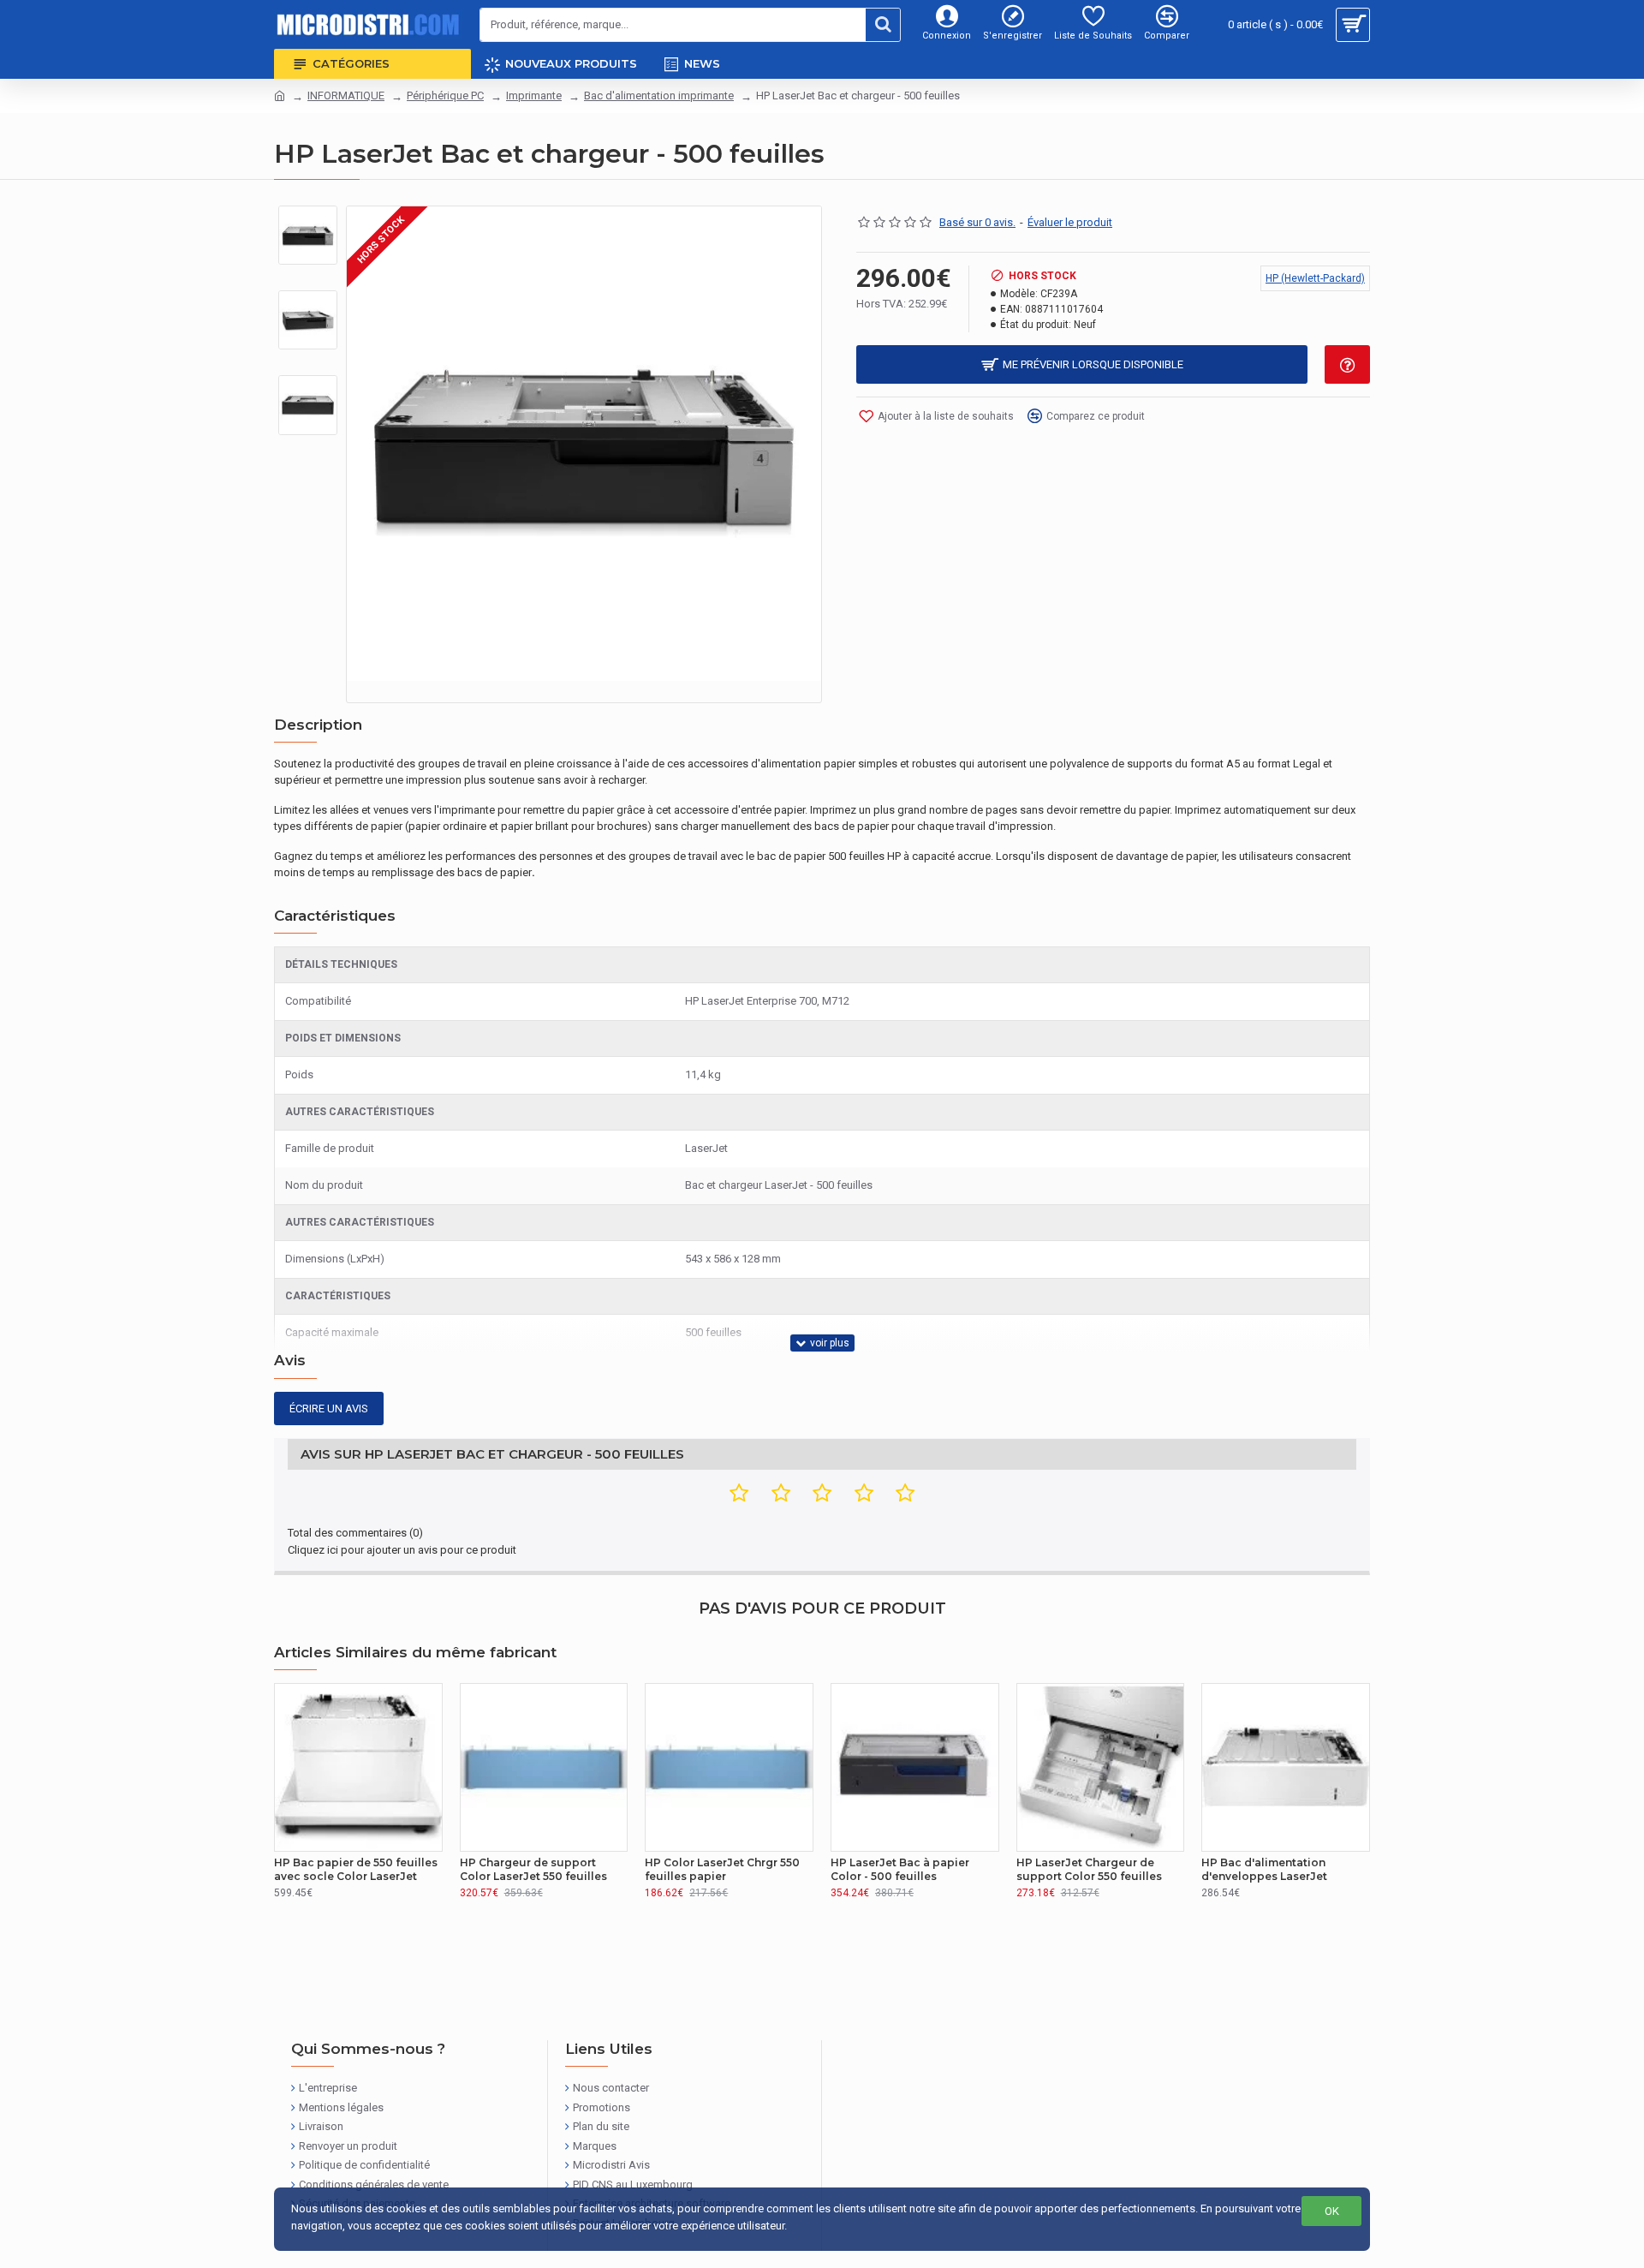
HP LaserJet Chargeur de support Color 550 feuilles (1089, 1869)
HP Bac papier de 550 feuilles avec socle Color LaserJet (356, 1869)
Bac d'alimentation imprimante (659, 95)
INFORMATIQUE (346, 95)
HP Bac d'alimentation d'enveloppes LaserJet (1264, 1869)
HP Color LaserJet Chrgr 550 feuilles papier (722, 1869)
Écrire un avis (329, 1409)
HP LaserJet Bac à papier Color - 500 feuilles (900, 1869)
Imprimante (534, 95)
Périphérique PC (445, 95)
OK (1332, 2211)
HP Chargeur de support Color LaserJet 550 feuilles (533, 1869)
